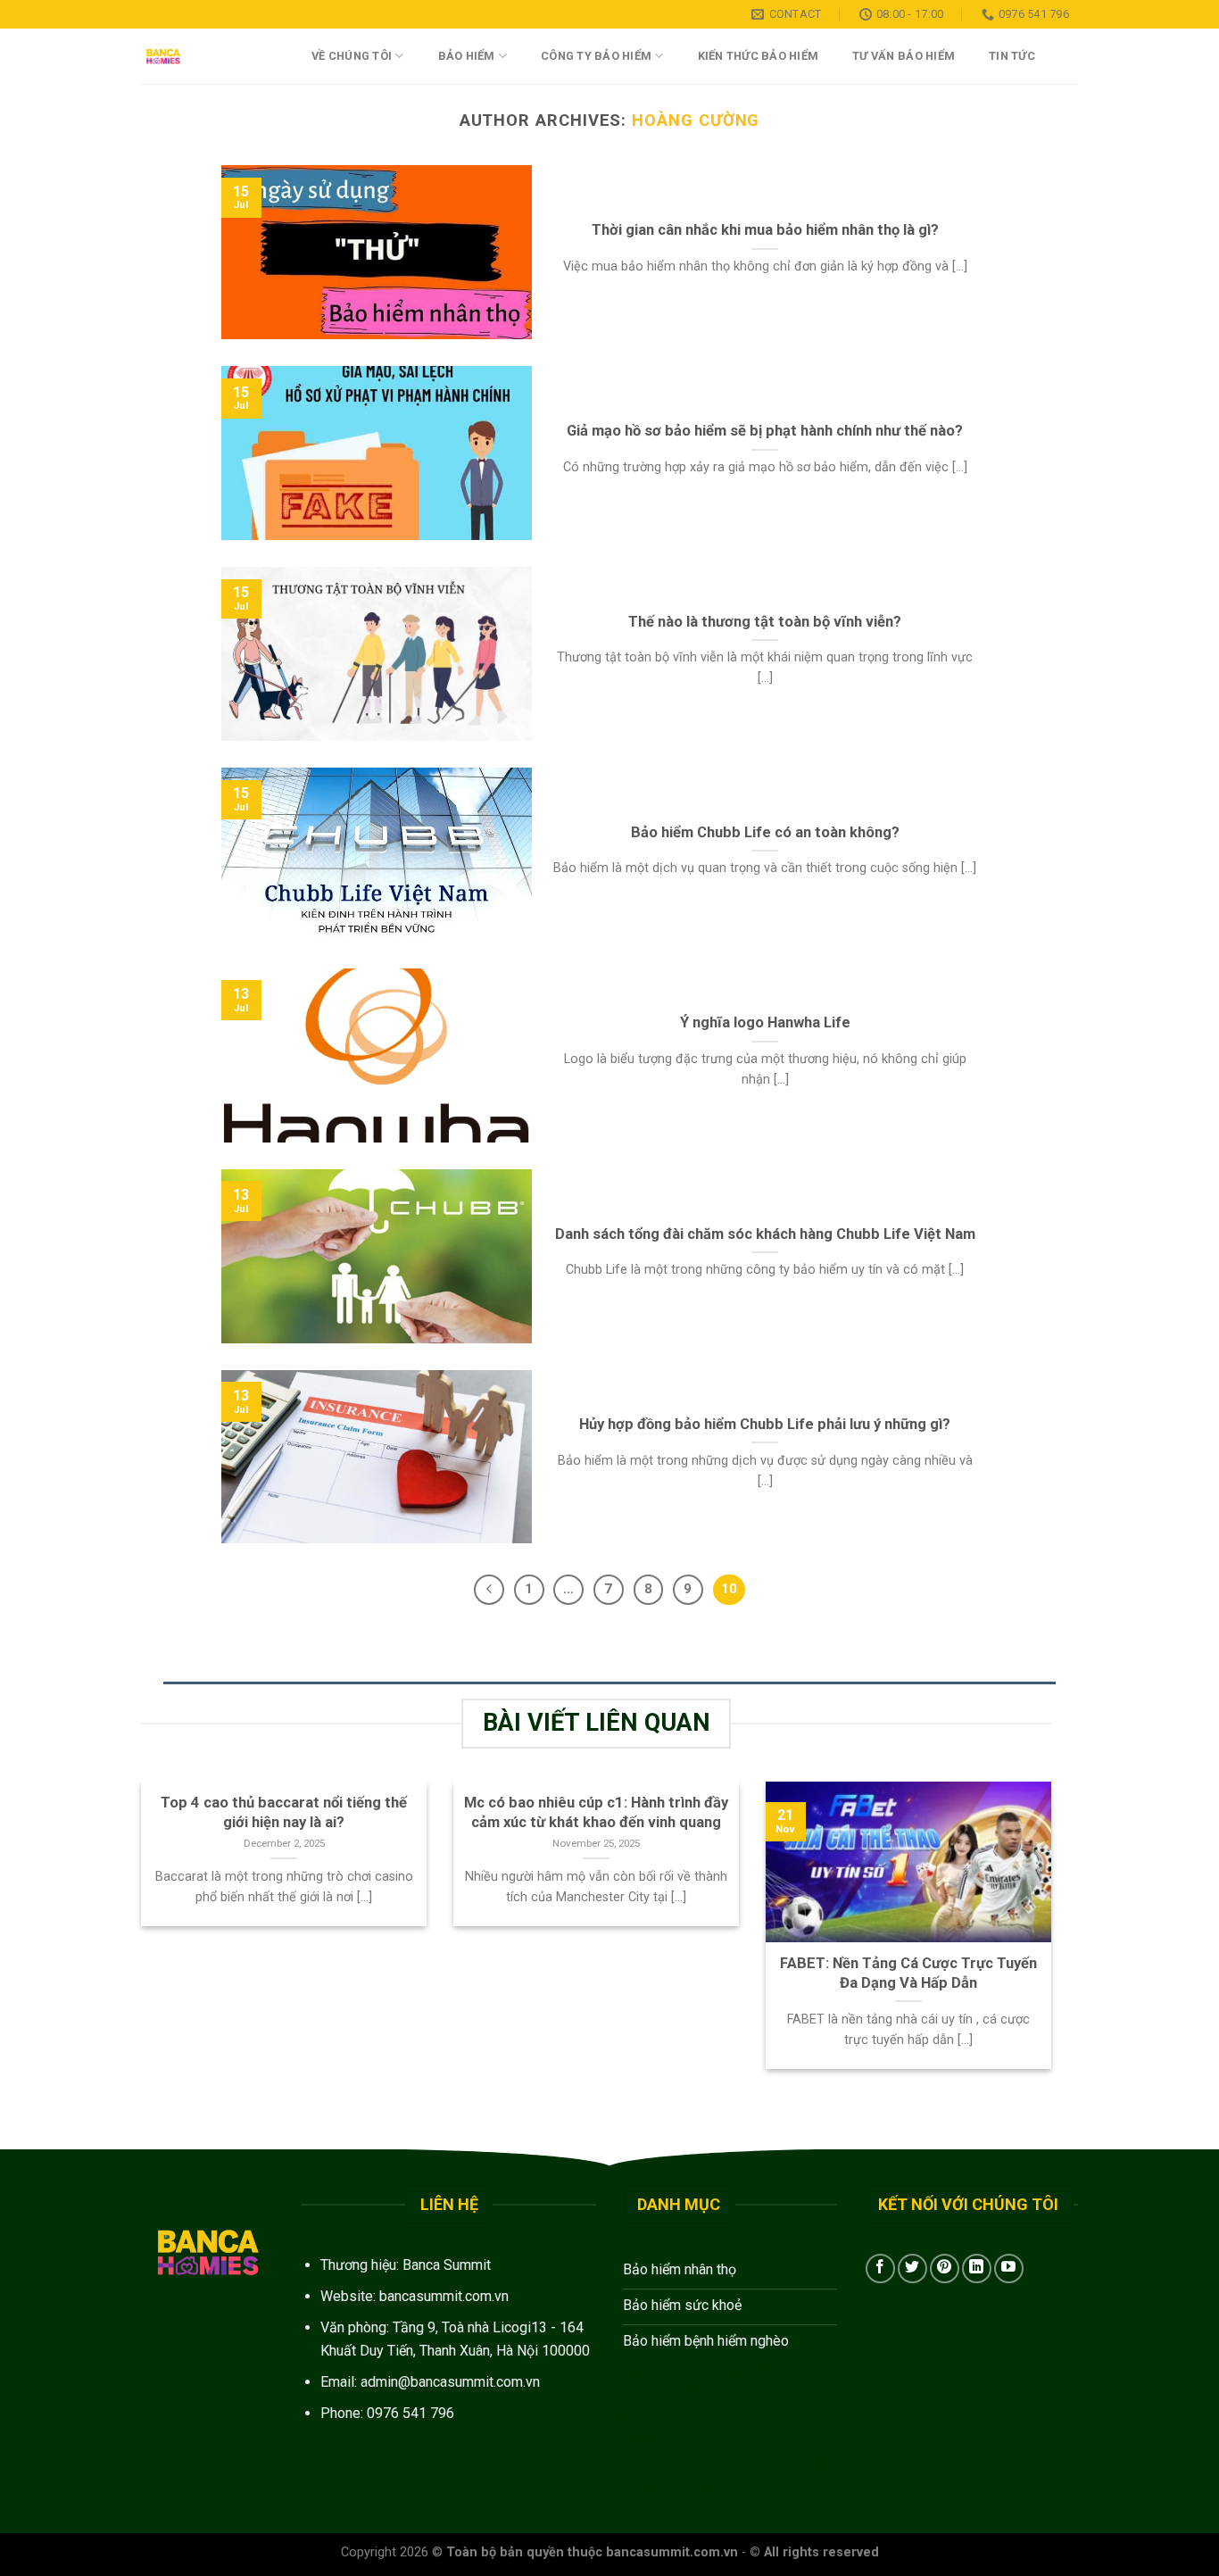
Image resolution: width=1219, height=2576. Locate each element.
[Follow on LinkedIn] (977, 2269)
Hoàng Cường (696, 120)
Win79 (803, 2372)
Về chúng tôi (352, 56)
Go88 (766, 2394)
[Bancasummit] (208, 56)
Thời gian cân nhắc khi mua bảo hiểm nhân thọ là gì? (765, 230)
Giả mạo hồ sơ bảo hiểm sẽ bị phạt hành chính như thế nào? (765, 431)
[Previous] (137, 1937)
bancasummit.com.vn (444, 2296)
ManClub (703, 2441)
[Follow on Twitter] (912, 2269)
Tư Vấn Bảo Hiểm (904, 56)
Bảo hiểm (467, 56)
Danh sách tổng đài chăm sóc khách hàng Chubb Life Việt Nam (765, 1234)
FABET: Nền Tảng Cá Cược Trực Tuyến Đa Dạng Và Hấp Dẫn (908, 1973)
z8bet (716, 2463)
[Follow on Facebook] (880, 2269)
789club (708, 2486)
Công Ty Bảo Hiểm (596, 56)
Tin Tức (1012, 56)
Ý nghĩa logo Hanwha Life (765, 1022)
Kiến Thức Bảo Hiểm (759, 56)
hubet (644, 2394)
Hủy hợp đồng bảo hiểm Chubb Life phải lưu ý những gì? (765, 1424)
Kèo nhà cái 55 (722, 2372)
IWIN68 (772, 2486)
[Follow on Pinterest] (945, 2269)
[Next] (1055, 1937)
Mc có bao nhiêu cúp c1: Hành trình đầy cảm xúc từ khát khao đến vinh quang (596, 1812)
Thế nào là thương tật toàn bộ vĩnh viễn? (765, 622)
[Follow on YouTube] (1009, 2269)
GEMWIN (693, 2418)
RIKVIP (760, 2418)
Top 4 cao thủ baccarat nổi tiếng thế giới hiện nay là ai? (284, 1812)
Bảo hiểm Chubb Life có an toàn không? (765, 832)
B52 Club (705, 2394)
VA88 (643, 2441)
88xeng (769, 2441)
